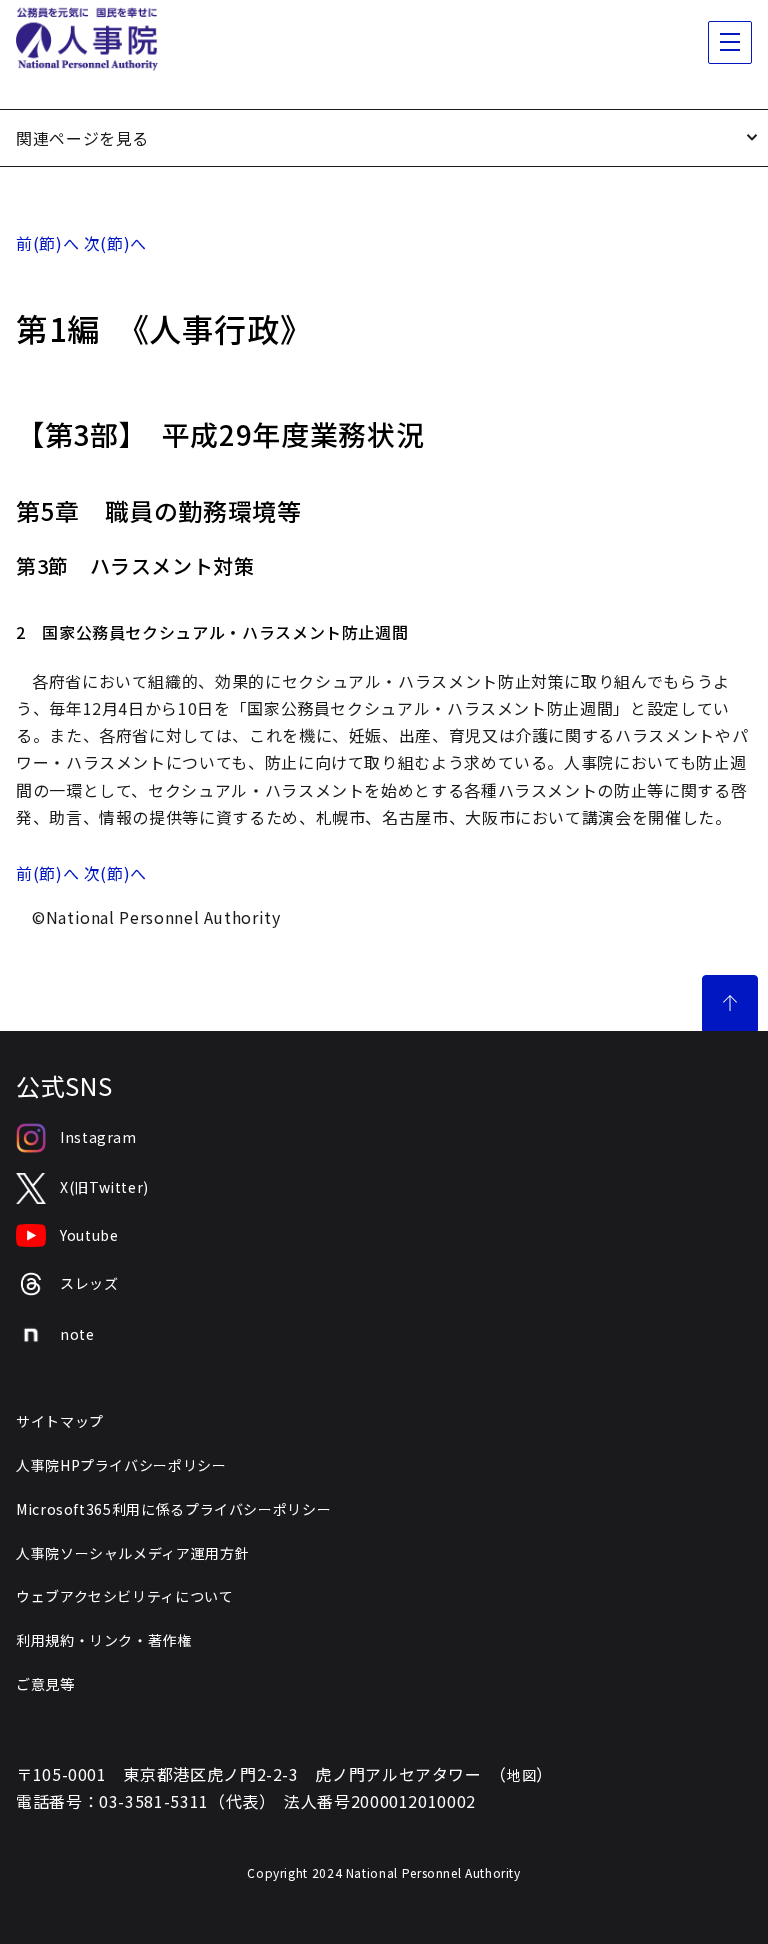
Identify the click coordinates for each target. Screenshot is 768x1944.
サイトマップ (60, 1421)
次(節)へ (115, 243)
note (77, 1334)
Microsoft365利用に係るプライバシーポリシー (173, 1509)
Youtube (89, 1235)
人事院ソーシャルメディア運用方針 (132, 1553)
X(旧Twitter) (104, 1187)
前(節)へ (47, 243)
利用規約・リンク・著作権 (104, 1640)
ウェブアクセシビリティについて (125, 1596)
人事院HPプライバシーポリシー (121, 1465)
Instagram (98, 1137)
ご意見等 (45, 1684)
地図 (521, 1775)
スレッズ (89, 1283)
